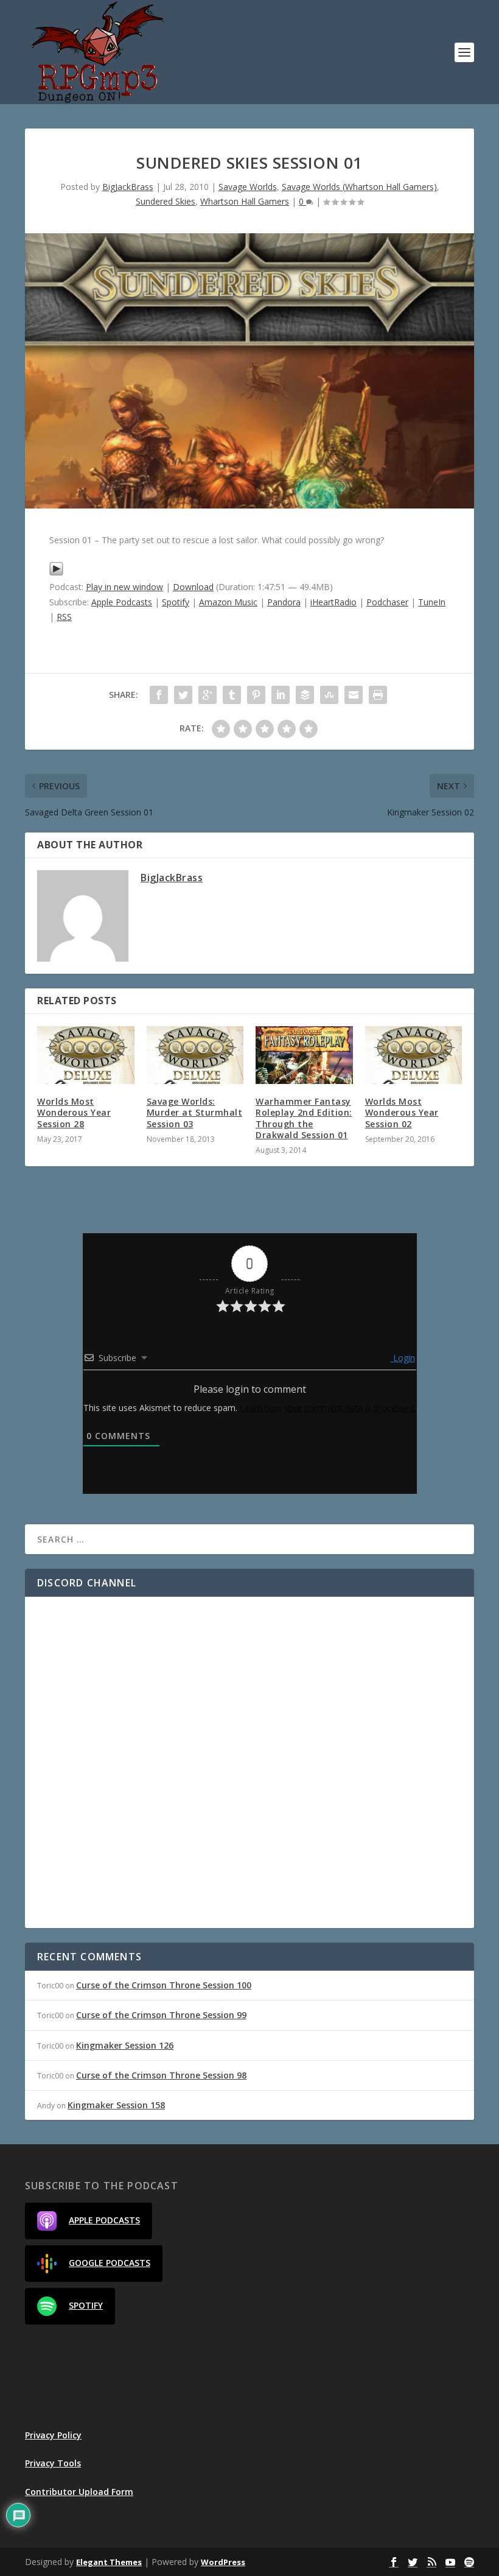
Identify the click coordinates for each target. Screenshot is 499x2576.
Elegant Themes (109, 2562)
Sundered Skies (166, 201)
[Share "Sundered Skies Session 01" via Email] (354, 695)
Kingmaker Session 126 (125, 2045)
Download (193, 587)
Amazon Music (228, 602)
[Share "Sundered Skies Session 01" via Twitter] (183, 695)
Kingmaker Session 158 (116, 2105)
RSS (64, 617)
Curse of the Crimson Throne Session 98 (161, 2075)
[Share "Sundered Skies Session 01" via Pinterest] (256, 695)
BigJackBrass (128, 187)
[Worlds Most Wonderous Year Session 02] (414, 1055)
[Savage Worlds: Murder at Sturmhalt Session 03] (195, 1055)
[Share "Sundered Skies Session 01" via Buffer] (305, 695)
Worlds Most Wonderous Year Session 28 (74, 1112)
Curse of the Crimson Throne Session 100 (164, 1985)
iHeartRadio (333, 602)
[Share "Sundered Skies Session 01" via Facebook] (159, 695)
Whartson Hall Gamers (245, 201)
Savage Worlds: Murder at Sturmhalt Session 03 (195, 1112)
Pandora (284, 602)
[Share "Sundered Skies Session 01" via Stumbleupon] (329, 695)
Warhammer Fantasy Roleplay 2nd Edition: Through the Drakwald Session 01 (304, 1118)
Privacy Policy (53, 2435)
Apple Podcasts (122, 602)
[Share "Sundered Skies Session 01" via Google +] (208, 695)
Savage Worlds (248, 187)
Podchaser (387, 602)
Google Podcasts (110, 2263)
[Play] (56, 573)
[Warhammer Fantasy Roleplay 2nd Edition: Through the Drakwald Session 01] (304, 1055)
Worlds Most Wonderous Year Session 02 (402, 1112)
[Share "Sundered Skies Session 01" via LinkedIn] (281, 695)
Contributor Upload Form (79, 2492)
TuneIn (432, 602)
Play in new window (124, 587)
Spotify (176, 602)
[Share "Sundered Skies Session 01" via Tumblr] (232, 695)
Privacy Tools (53, 2463)
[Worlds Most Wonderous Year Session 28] (86, 1055)
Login (403, 1358)
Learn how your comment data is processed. (328, 1408)
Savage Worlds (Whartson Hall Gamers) (359, 187)
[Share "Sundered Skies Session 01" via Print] (378, 695)
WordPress (223, 2562)
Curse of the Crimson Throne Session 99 (161, 2015)
